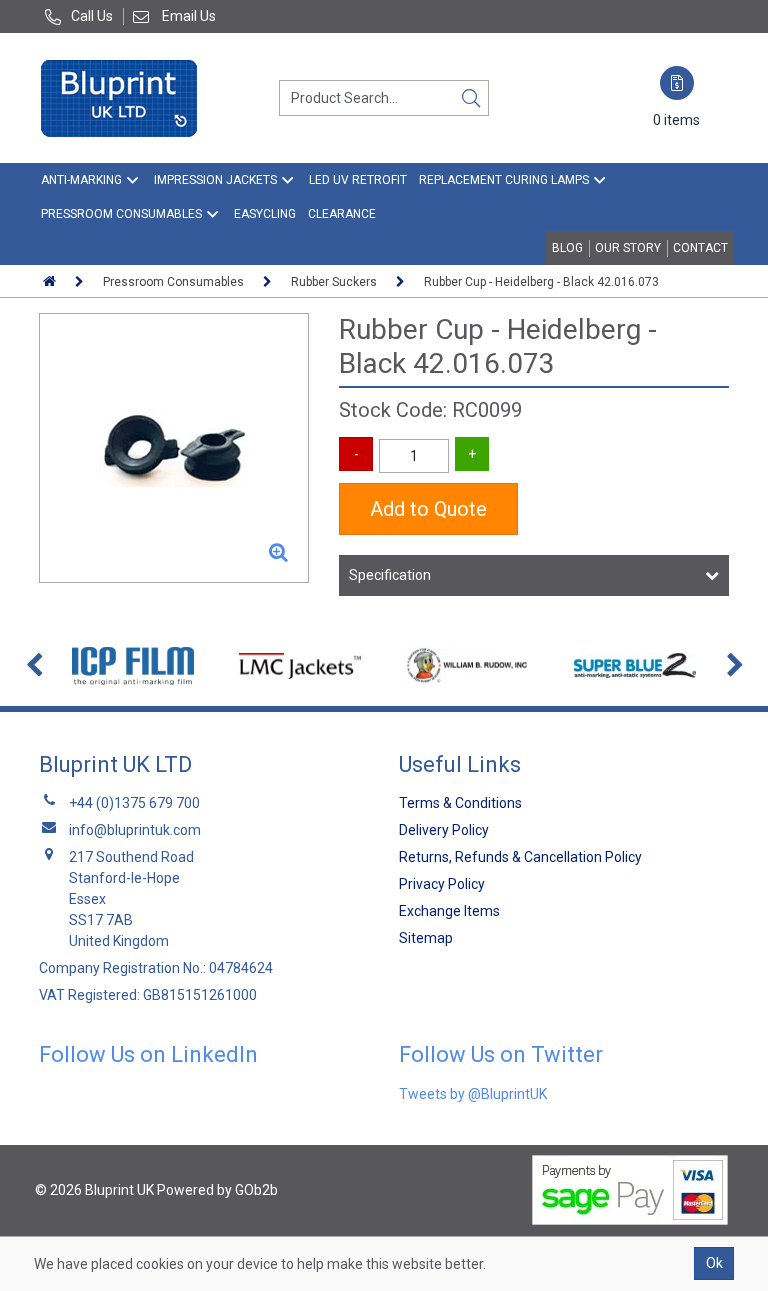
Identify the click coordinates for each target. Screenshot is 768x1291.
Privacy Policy (442, 884)
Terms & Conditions (460, 803)
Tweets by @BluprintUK (473, 1094)
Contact (700, 248)
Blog (567, 248)
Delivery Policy (444, 830)
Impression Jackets (215, 180)
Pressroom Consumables (121, 214)
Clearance (342, 214)
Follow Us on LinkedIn (148, 1054)
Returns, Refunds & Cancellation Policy (520, 857)
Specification (390, 575)
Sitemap (426, 938)
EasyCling (265, 214)
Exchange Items (449, 911)
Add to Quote (428, 509)
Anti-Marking (81, 180)
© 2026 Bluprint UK (94, 1190)
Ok (714, 1263)
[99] (174, 448)
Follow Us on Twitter (501, 1054)
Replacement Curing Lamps (504, 180)
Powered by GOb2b (217, 1190)
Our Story (628, 248)
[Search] (471, 98)
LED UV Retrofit (358, 180)
